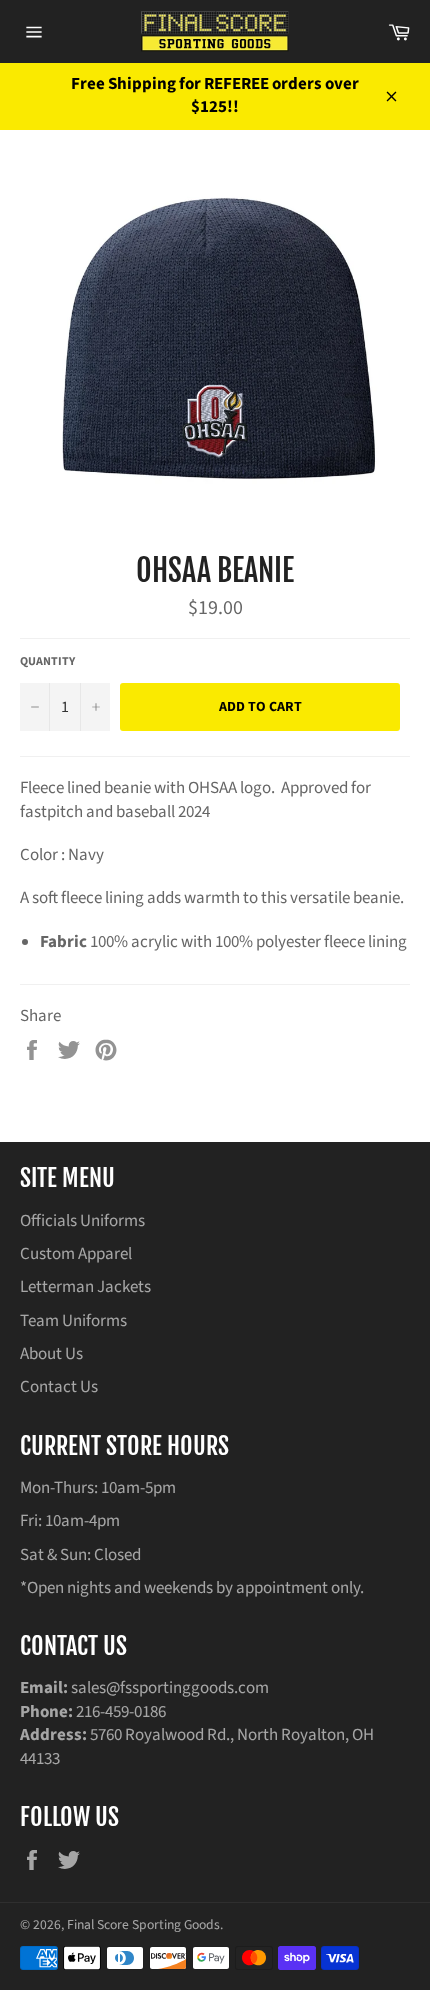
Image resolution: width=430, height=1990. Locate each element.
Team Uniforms (73, 1321)
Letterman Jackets (85, 1287)
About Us (51, 1354)
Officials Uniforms (82, 1221)
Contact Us (59, 1387)
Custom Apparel (76, 1254)
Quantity (47, 662)
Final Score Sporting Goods (143, 1924)
